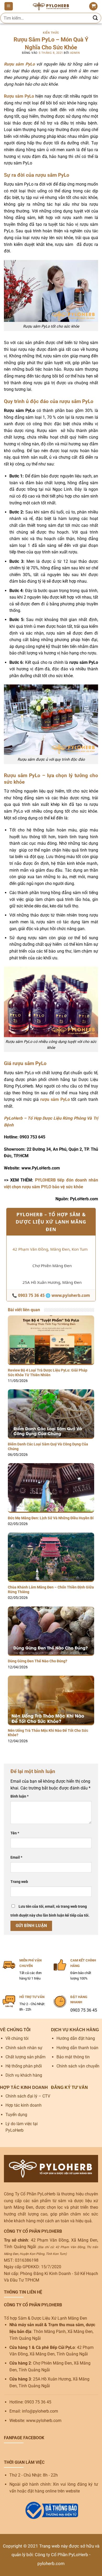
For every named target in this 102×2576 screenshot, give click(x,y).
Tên (15, 1833)
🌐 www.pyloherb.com (68, 1295)
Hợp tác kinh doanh (24, 2105)
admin (75, 53)
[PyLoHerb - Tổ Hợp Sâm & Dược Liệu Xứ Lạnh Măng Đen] (51, 6)
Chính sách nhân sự (24, 2048)
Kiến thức (51, 33)
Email (16, 1857)
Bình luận (19, 1796)
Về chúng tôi (17, 2038)
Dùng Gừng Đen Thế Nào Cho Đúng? (38, 1661)
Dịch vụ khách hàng (24, 2075)
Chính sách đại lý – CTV (28, 2096)
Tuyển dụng (16, 2115)
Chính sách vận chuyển (78, 2066)
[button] (9, 6)
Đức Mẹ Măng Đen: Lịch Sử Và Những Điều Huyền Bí (51, 1518)
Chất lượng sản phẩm (25, 2057)
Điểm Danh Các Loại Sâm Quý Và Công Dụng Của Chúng (48, 1446)
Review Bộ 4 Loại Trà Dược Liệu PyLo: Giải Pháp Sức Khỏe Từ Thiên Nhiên (48, 1373)
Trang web (19, 1882)
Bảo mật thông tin (73, 2057)
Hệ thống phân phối (24, 2066)
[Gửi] (95, 18)
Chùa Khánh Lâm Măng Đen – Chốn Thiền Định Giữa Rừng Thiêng (51, 1590)
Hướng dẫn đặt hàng (76, 2038)
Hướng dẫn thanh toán (77, 2048)
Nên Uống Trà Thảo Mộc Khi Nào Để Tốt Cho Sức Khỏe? (48, 1733)
